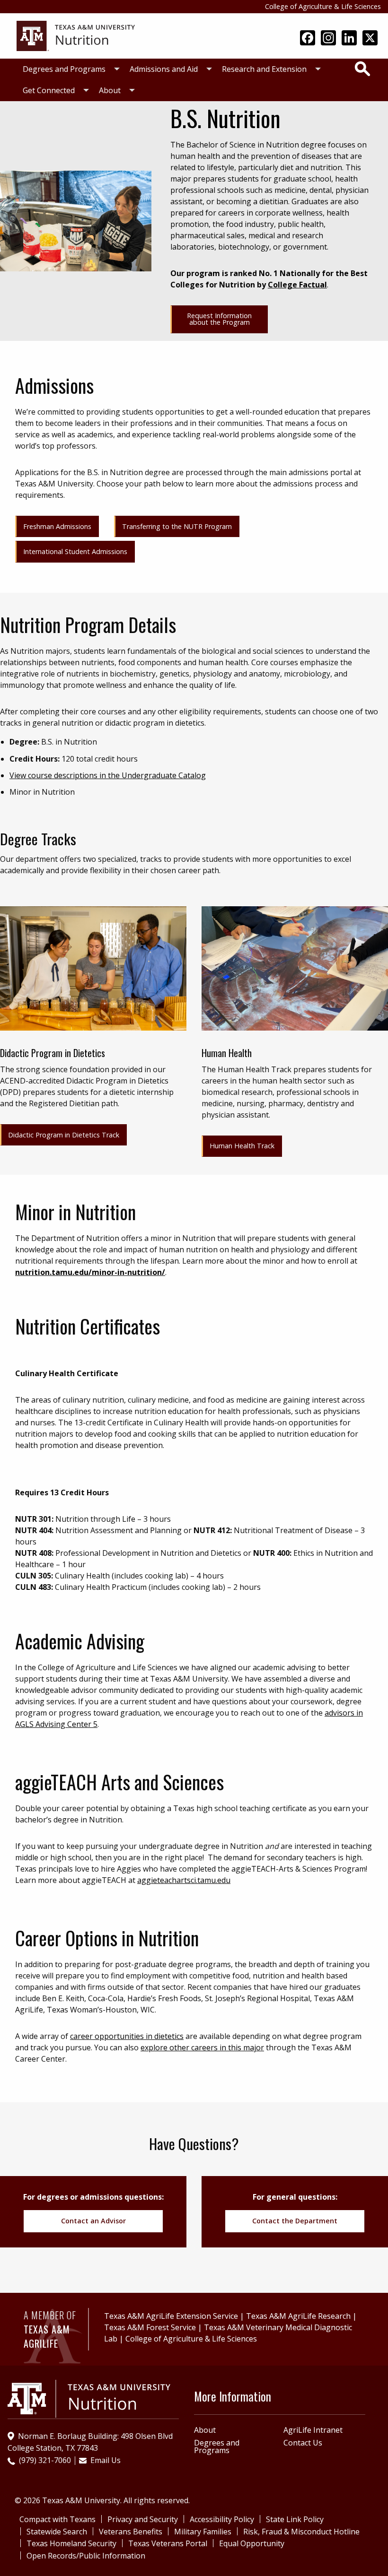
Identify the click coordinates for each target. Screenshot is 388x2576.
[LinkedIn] (349, 39)
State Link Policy (295, 2519)
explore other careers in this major (202, 2047)
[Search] (362, 69)
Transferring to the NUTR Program (177, 526)
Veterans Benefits (131, 2532)
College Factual (297, 285)
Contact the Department (295, 2221)
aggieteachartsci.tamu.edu (184, 1880)
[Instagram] (328, 39)
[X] (370, 39)
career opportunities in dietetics (127, 2036)
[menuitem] (69, 69)
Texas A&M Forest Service (150, 2327)
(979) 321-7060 (45, 2460)
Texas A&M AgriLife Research (298, 2316)
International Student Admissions (75, 551)
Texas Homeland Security (71, 2543)
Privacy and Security (143, 2519)
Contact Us (303, 2443)
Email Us (106, 2460)
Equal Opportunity (252, 2543)
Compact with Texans (57, 2519)
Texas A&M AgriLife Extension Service (171, 2316)
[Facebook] (308, 39)
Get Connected (49, 90)
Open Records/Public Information (86, 2556)
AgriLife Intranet (313, 2430)
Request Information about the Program (219, 319)
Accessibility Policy (222, 2519)
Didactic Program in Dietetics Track (64, 1135)
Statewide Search (57, 2532)
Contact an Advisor (93, 2221)
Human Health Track (242, 1146)
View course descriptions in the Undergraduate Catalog (108, 775)
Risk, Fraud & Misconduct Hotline (301, 2532)
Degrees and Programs (64, 69)
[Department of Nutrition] (76, 35)
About (110, 90)
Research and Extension (264, 69)
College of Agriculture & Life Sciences (323, 6)
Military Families (203, 2532)
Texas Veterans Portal (168, 2543)
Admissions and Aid (164, 69)
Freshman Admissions (57, 526)
